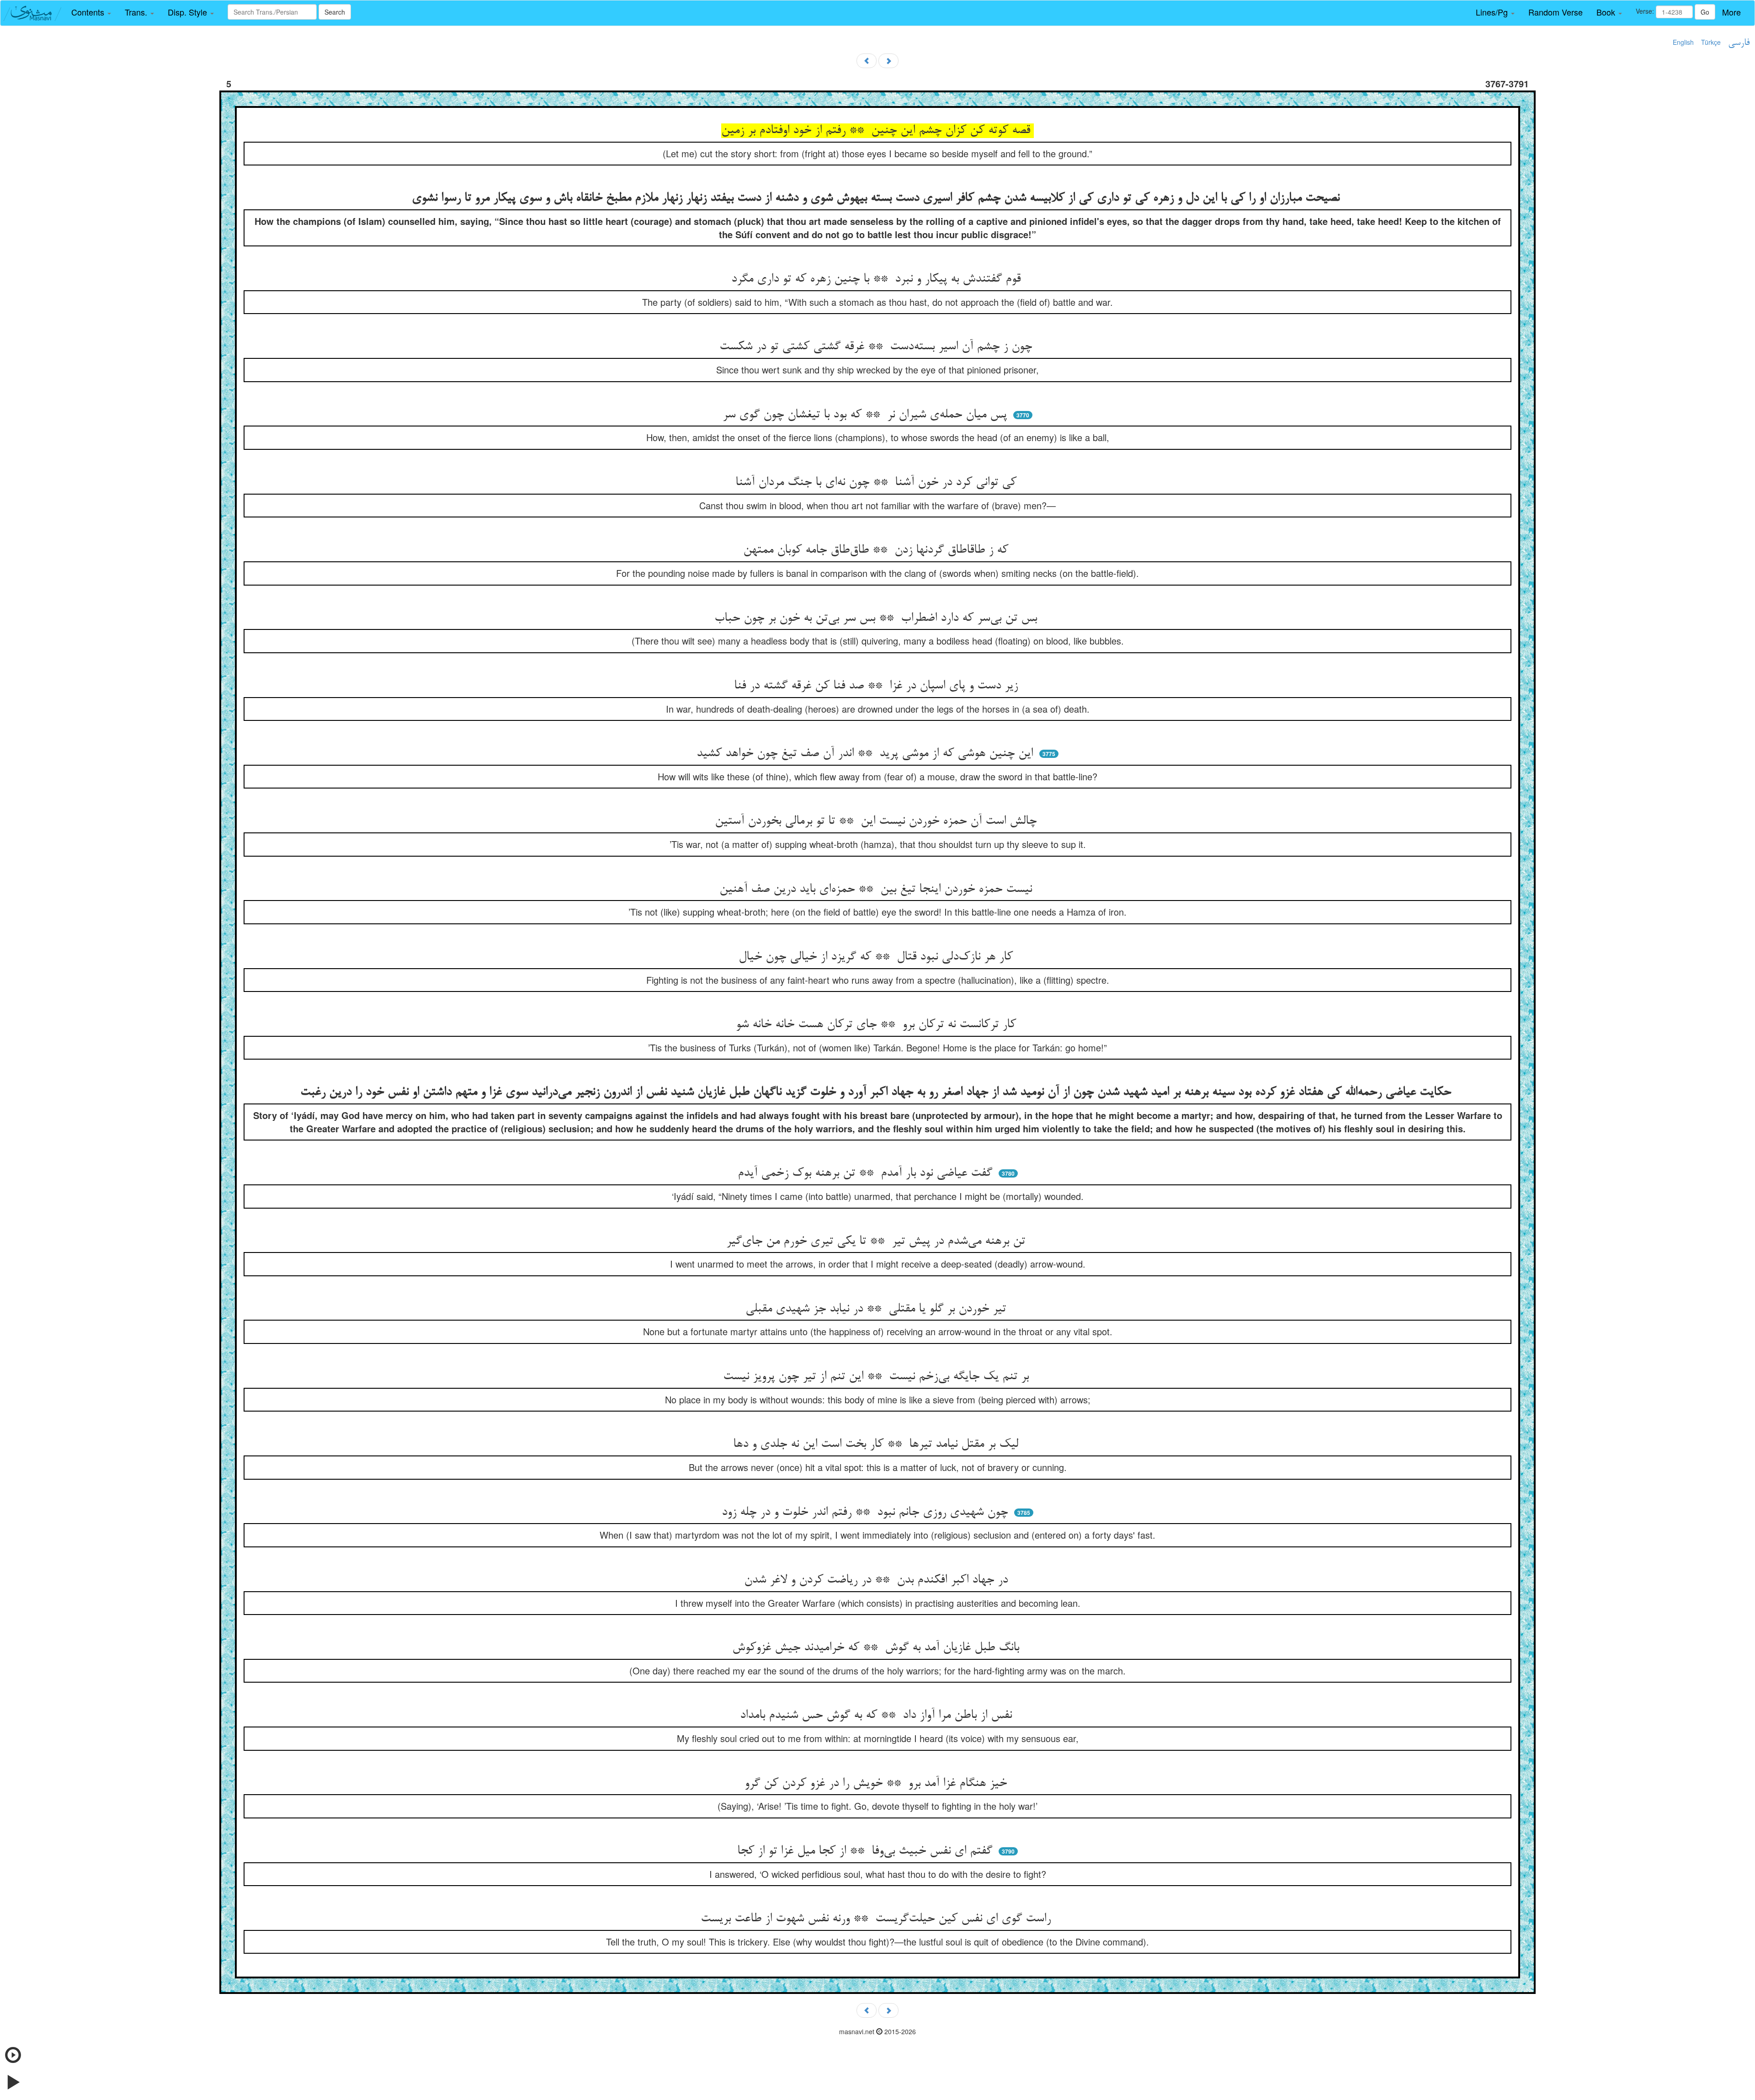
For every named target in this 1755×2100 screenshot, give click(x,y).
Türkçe (1711, 42)
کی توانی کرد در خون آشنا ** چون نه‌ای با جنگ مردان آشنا (878, 483)
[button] (91, 12)
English (1683, 42)
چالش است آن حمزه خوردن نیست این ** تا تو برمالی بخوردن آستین (877, 821)
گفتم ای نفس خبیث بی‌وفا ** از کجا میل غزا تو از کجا (867, 1851)
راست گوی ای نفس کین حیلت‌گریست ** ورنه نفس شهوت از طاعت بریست (877, 1919)
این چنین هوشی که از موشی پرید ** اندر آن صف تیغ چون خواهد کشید (867, 754)
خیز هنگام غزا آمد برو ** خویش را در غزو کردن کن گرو (877, 1784)
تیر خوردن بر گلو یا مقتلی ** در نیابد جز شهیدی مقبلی (877, 1309)
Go (1705, 12)
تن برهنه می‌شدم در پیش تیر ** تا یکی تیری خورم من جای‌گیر (877, 1242)
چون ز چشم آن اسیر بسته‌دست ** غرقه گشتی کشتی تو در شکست (877, 347)
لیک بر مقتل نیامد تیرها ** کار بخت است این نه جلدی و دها (877, 1444)
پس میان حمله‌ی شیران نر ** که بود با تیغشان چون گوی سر (867, 415)
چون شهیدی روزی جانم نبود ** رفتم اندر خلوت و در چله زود (867, 1513)
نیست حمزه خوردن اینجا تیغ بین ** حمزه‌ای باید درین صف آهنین (877, 890)
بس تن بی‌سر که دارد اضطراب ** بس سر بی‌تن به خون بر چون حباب (877, 618)
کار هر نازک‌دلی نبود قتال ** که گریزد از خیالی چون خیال (877, 957)
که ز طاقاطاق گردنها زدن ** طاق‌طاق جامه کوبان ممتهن (877, 550)
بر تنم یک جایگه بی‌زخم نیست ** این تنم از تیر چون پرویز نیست (878, 1377)
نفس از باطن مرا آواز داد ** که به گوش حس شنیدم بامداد (878, 1716)
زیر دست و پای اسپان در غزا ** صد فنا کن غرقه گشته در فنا (878, 686)
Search (335, 12)
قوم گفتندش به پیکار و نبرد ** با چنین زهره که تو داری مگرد (878, 279)
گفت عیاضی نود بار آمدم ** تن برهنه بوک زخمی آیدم (867, 1173)
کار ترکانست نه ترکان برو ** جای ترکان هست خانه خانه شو (878, 1025)
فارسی (1739, 43)
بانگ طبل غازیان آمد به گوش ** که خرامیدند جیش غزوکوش (877, 1648)
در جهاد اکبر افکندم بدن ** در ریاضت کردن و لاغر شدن (878, 1580)
